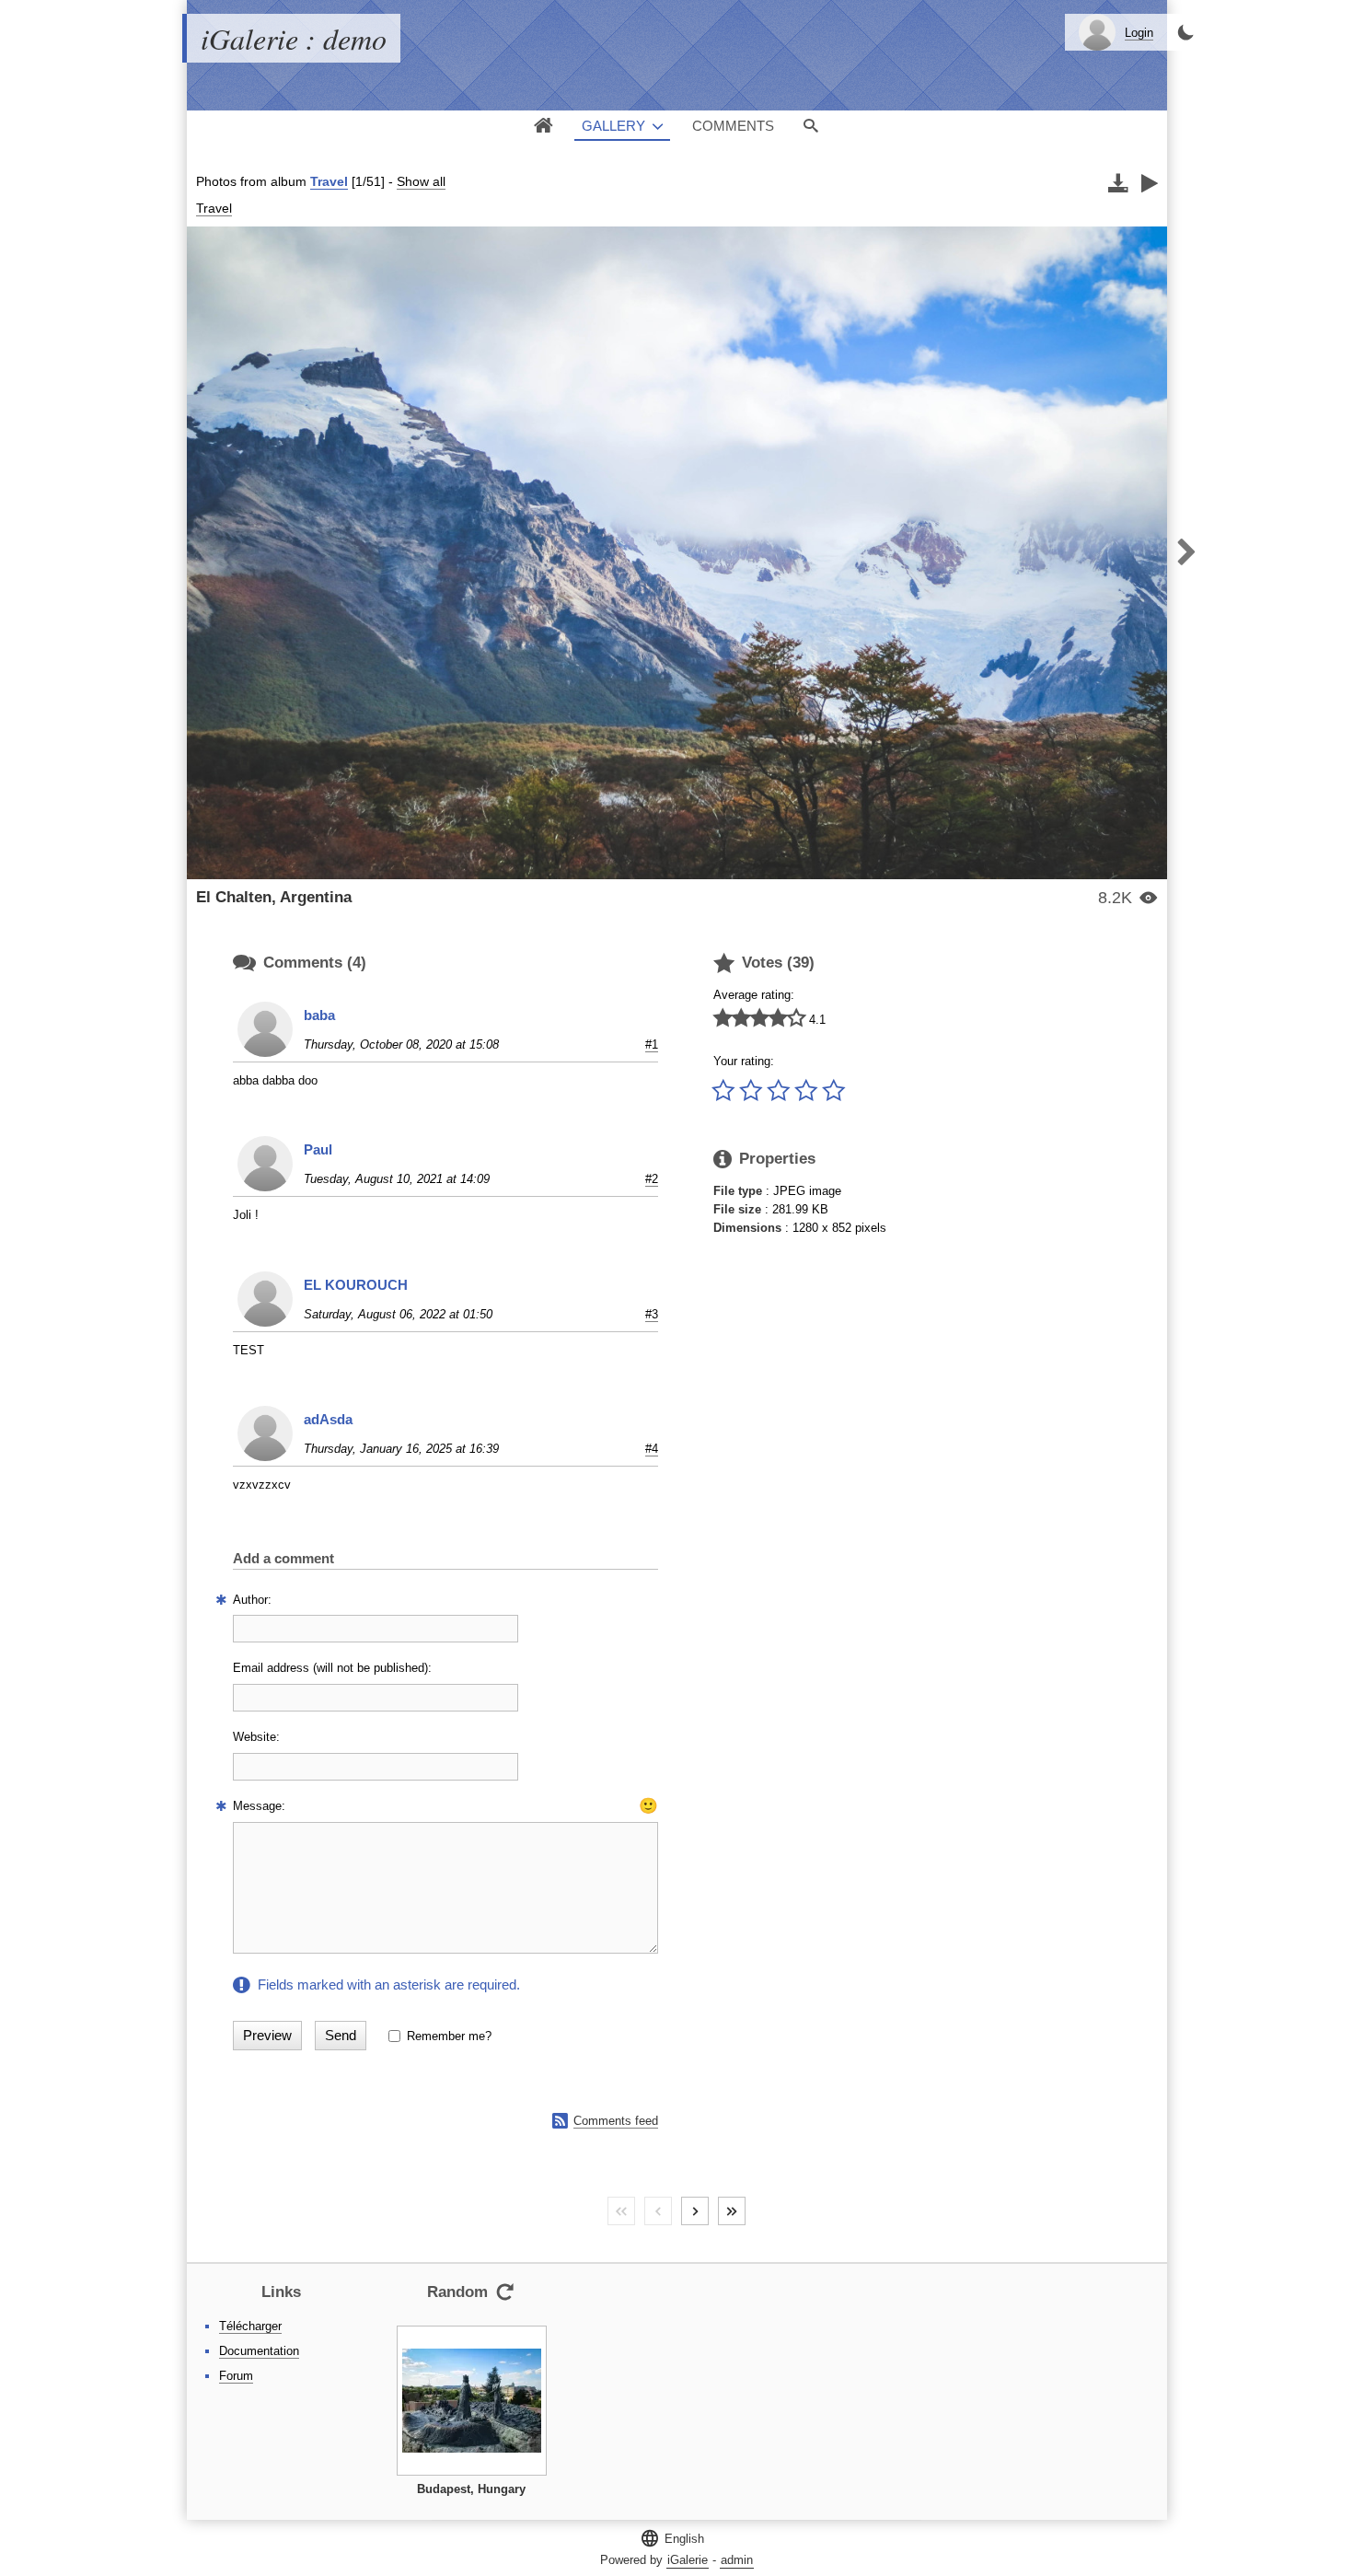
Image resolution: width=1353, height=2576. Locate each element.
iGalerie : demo (294, 38)
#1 (652, 1044)
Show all (421, 181)
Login (1139, 33)
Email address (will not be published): (332, 1668)
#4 (652, 1449)
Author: (252, 1600)
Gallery (613, 126)
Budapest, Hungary (471, 2489)
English (672, 2538)
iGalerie (688, 2560)
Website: (256, 1737)
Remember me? (449, 2036)
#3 (652, 1314)
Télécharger (250, 2326)
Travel (329, 181)
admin (737, 2560)
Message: (259, 1806)
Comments (733, 126)
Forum (236, 2376)
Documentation (259, 2351)
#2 (652, 1179)
